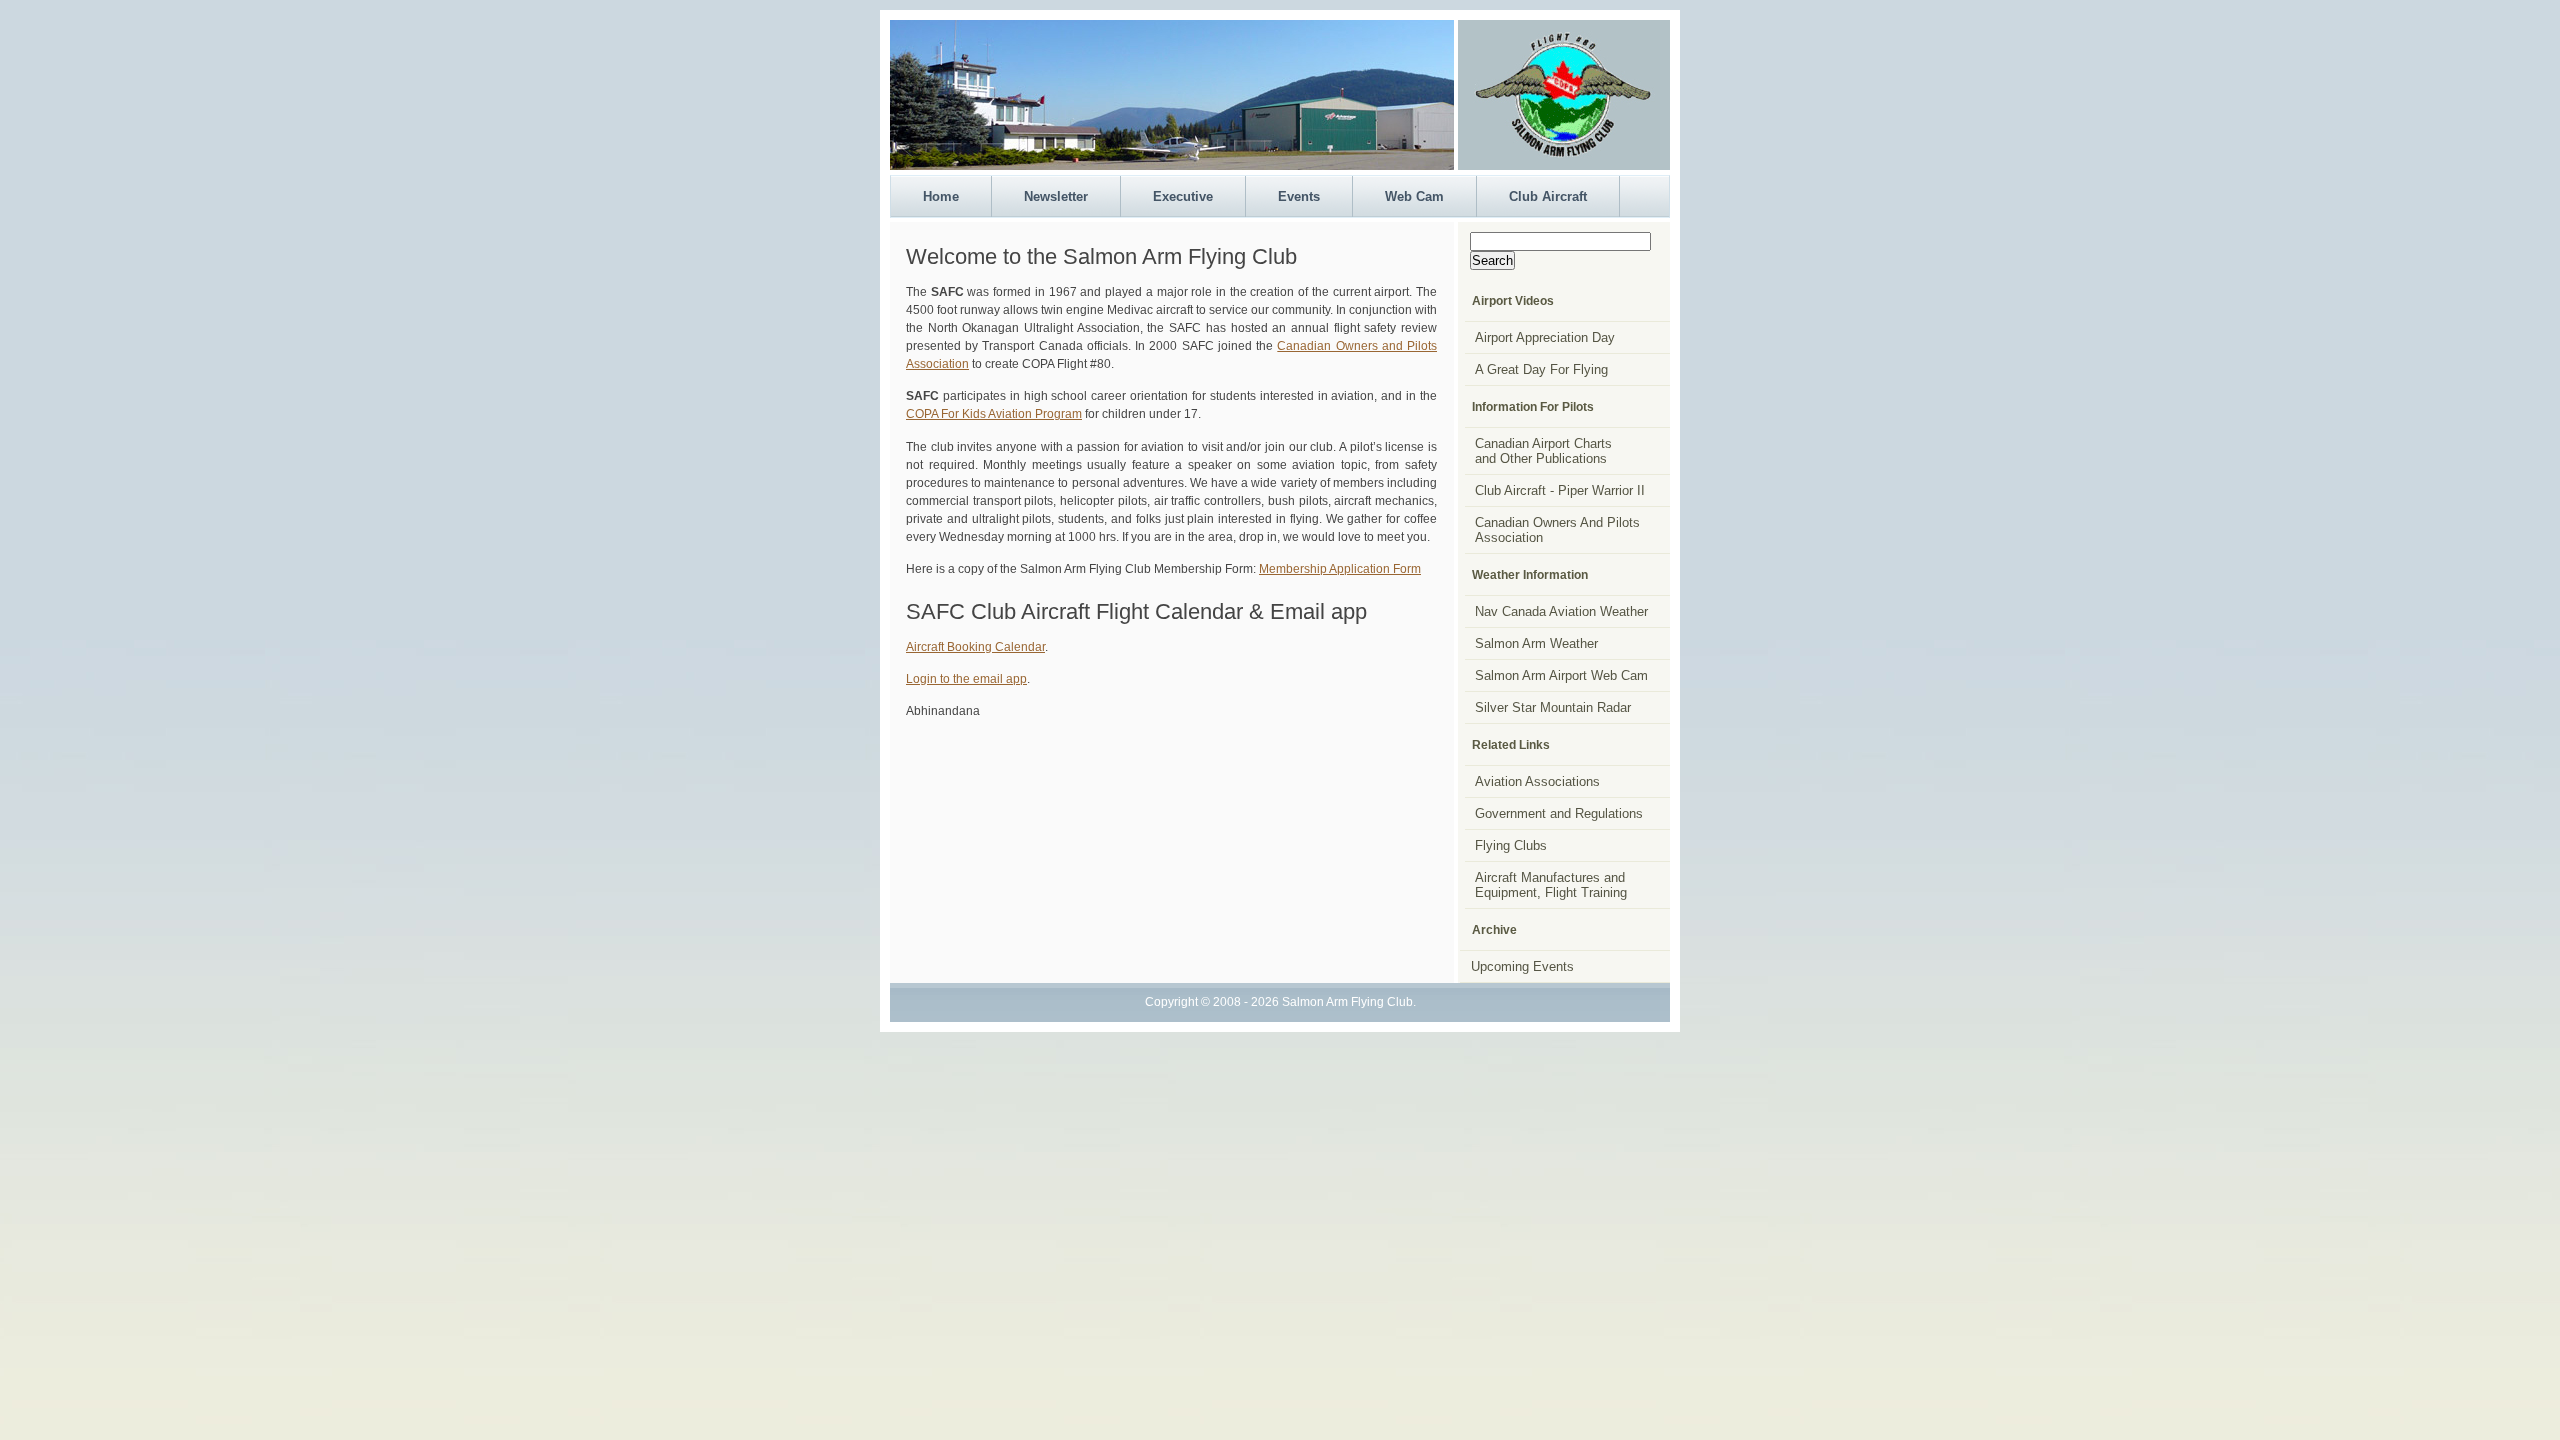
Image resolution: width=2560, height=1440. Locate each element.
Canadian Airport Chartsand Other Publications (1543, 451)
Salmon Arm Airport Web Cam (1561, 675)
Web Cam (1414, 196)
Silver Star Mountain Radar (1553, 707)
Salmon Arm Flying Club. (1349, 1002)
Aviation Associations (1537, 781)
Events (1299, 196)
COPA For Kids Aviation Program (994, 414)
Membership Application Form (1340, 569)
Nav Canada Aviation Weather (1561, 611)
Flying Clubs (1511, 845)
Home (941, 196)
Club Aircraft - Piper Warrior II (1560, 490)
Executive (1183, 196)
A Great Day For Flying (1541, 369)
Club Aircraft (1548, 196)
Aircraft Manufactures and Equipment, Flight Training (1551, 885)
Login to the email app (966, 679)
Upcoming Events (1522, 966)
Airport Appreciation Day (1545, 337)
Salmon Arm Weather (1536, 643)
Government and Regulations (1559, 813)
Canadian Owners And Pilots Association (1557, 530)
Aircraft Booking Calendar (975, 647)
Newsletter (1056, 196)
